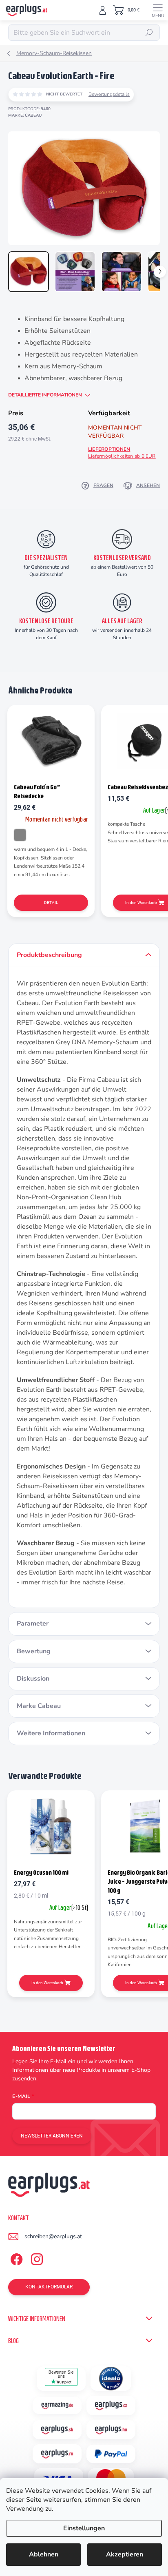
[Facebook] (15, 2258)
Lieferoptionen (122, 453)
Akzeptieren (125, 2554)
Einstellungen (84, 2528)
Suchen (149, 33)
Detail (51, 903)
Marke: (25, 115)
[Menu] (158, 10)
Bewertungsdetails (109, 94)
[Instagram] (36, 2258)
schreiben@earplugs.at (53, 2236)
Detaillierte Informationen (45, 395)
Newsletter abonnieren (52, 2136)
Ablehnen (44, 2554)
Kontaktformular (49, 2287)
